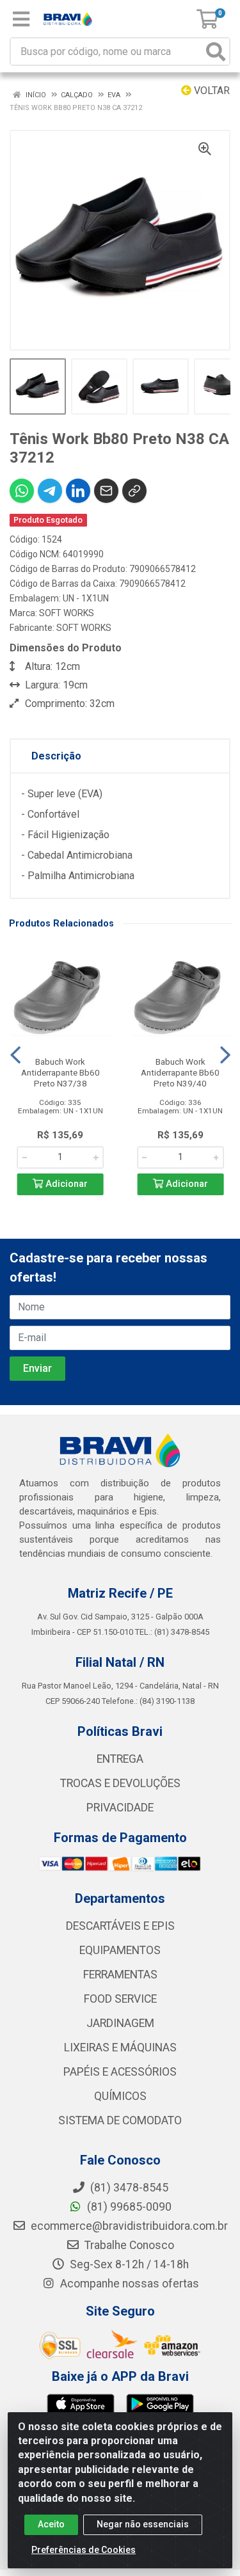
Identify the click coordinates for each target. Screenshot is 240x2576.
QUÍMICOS (120, 2096)
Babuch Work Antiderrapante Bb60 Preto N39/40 (180, 1072)
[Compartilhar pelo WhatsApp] (22, 491)
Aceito (51, 2524)
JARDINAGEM (120, 2023)
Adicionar (65, 1184)
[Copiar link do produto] (134, 491)
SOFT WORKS (67, 613)
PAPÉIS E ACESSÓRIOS (120, 2072)
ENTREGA (120, 1759)
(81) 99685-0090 (128, 2207)
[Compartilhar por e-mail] (106, 491)
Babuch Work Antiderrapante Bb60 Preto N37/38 (60, 1072)
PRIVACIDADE (120, 1808)
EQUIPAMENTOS (120, 1950)
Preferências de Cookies (84, 2550)
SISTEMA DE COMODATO (120, 2120)
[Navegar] (15, 1055)
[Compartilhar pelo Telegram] (50, 491)
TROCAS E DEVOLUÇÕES (120, 1783)
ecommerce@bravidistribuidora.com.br (128, 2226)
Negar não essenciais (143, 2524)
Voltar (211, 91)
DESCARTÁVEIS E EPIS (120, 1926)
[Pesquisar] (216, 52)
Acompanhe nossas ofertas (128, 2284)
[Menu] (21, 19)
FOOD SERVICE (120, 1999)
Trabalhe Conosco (128, 2245)
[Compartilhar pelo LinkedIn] (78, 491)
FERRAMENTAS (120, 1975)
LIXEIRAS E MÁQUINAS (120, 2047)
